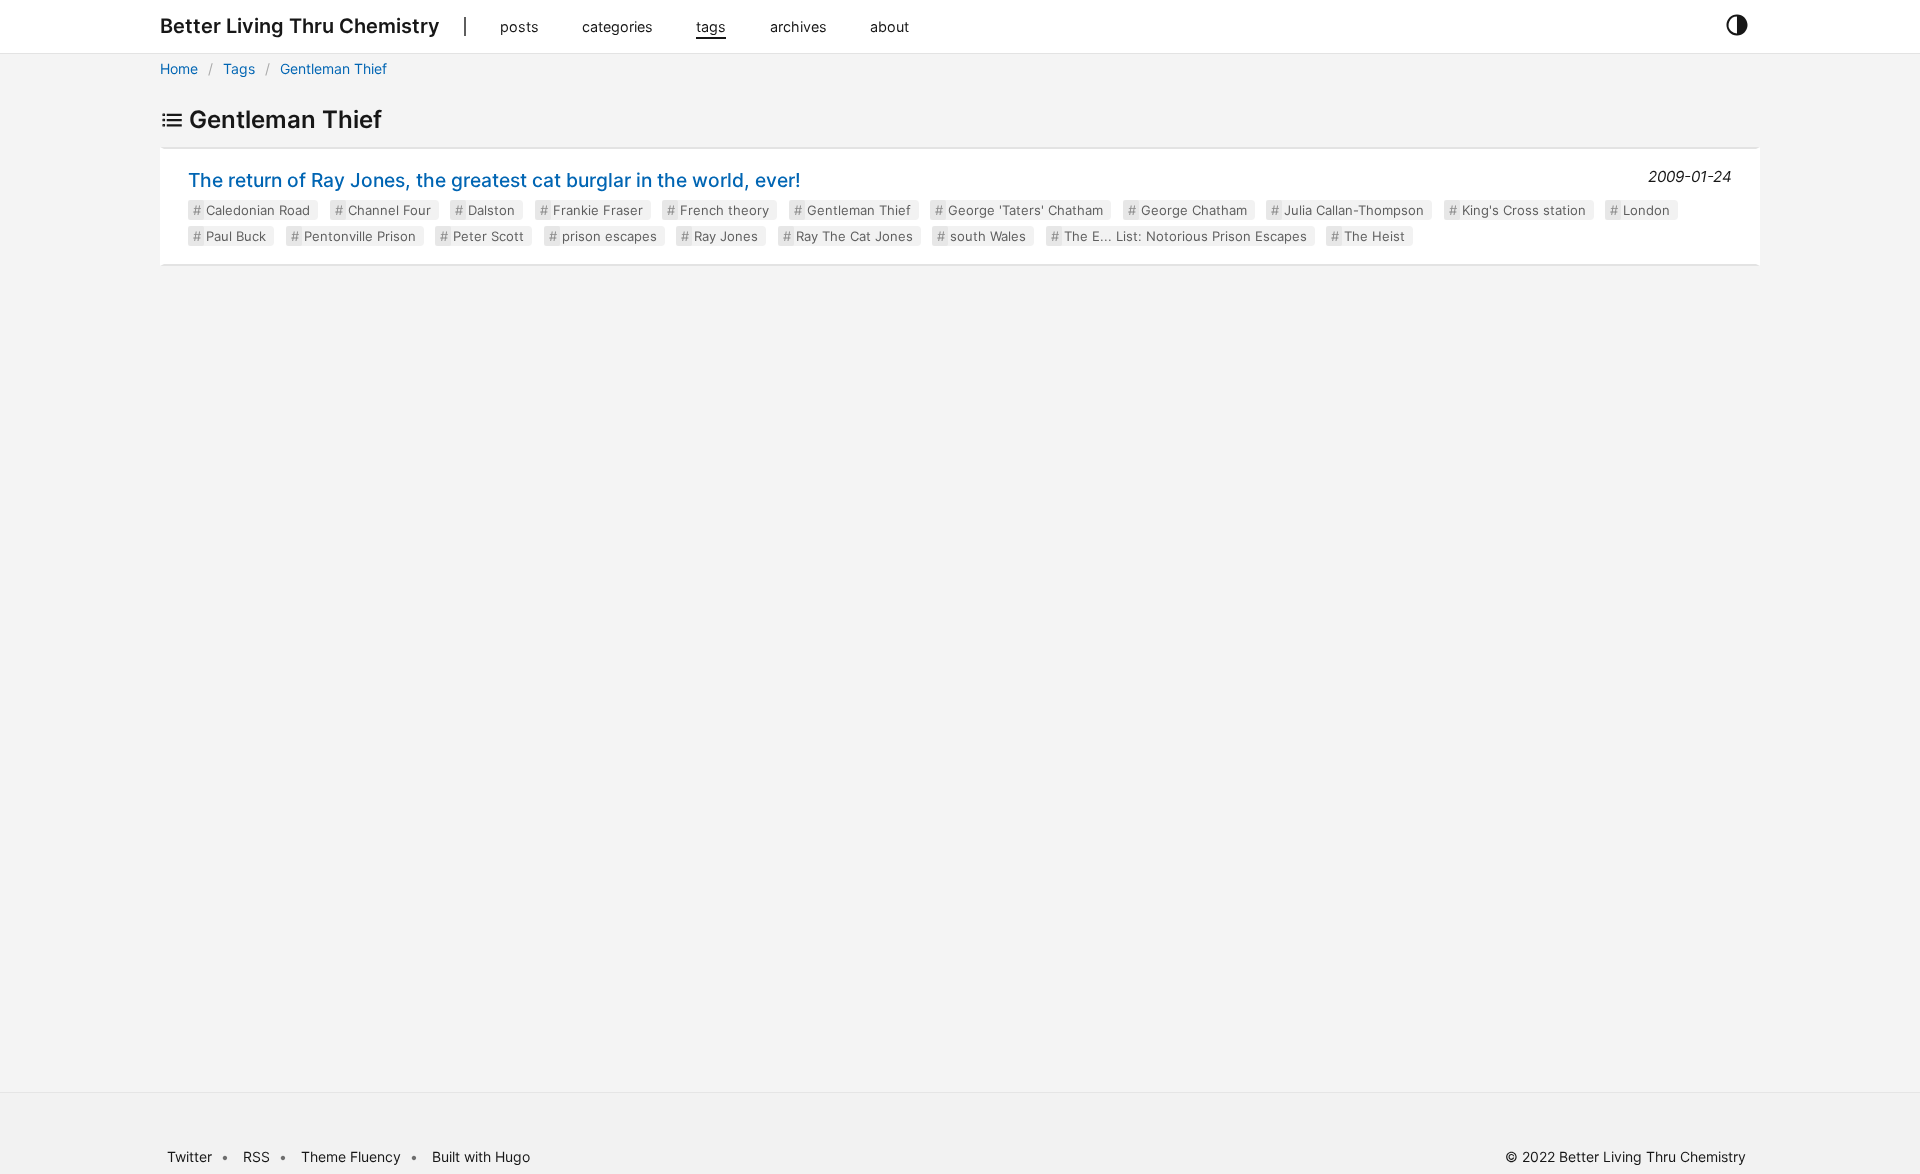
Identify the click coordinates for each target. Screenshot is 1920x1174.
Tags (239, 68)
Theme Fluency (353, 1156)
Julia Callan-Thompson (1354, 210)
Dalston (491, 210)
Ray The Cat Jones (854, 236)
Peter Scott (488, 236)
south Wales (988, 236)
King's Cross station (1524, 210)
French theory (724, 210)
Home (179, 68)
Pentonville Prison (360, 236)
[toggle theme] (1736, 26)
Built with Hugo (481, 1156)
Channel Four (389, 210)
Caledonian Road (258, 210)
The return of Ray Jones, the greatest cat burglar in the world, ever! (494, 180)
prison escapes (609, 236)
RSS (256, 1156)
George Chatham (1194, 210)
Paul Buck (236, 236)
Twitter (189, 1156)
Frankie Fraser (598, 210)
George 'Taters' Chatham (1025, 210)
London (1646, 210)
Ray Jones (726, 236)
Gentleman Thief (333, 68)
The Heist (1374, 236)
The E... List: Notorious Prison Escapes (1185, 236)
